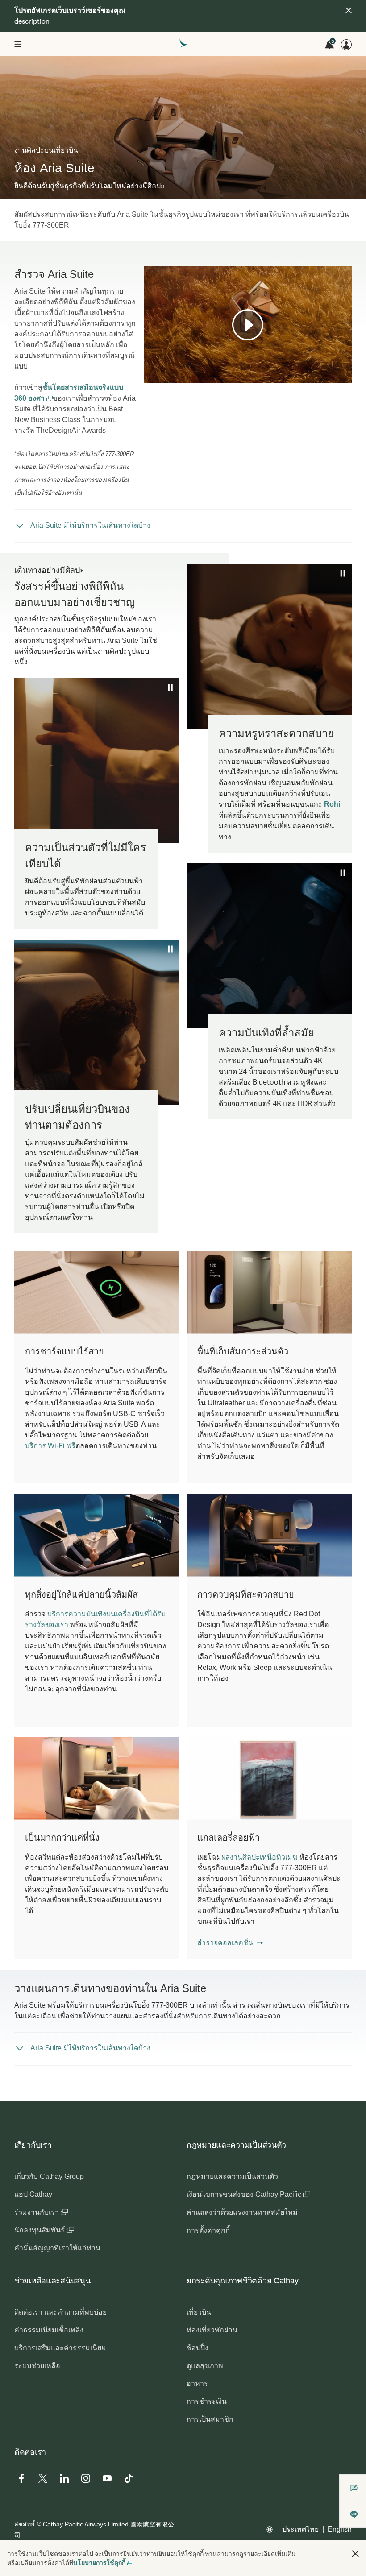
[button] (230, 1943)
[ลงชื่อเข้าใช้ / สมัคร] (346, 45)
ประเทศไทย (300, 2529)
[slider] (148, 365)
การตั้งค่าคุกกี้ (208, 2230)
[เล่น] (248, 325)
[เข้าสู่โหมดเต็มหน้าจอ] (344, 376)
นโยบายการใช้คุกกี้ (99, 2563)
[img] (349, 10)
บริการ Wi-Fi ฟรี (50, 1446)
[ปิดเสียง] (162, 376)
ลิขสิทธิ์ (25, 2524)
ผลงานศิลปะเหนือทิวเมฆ (260, 1857)
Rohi (332, 804)
